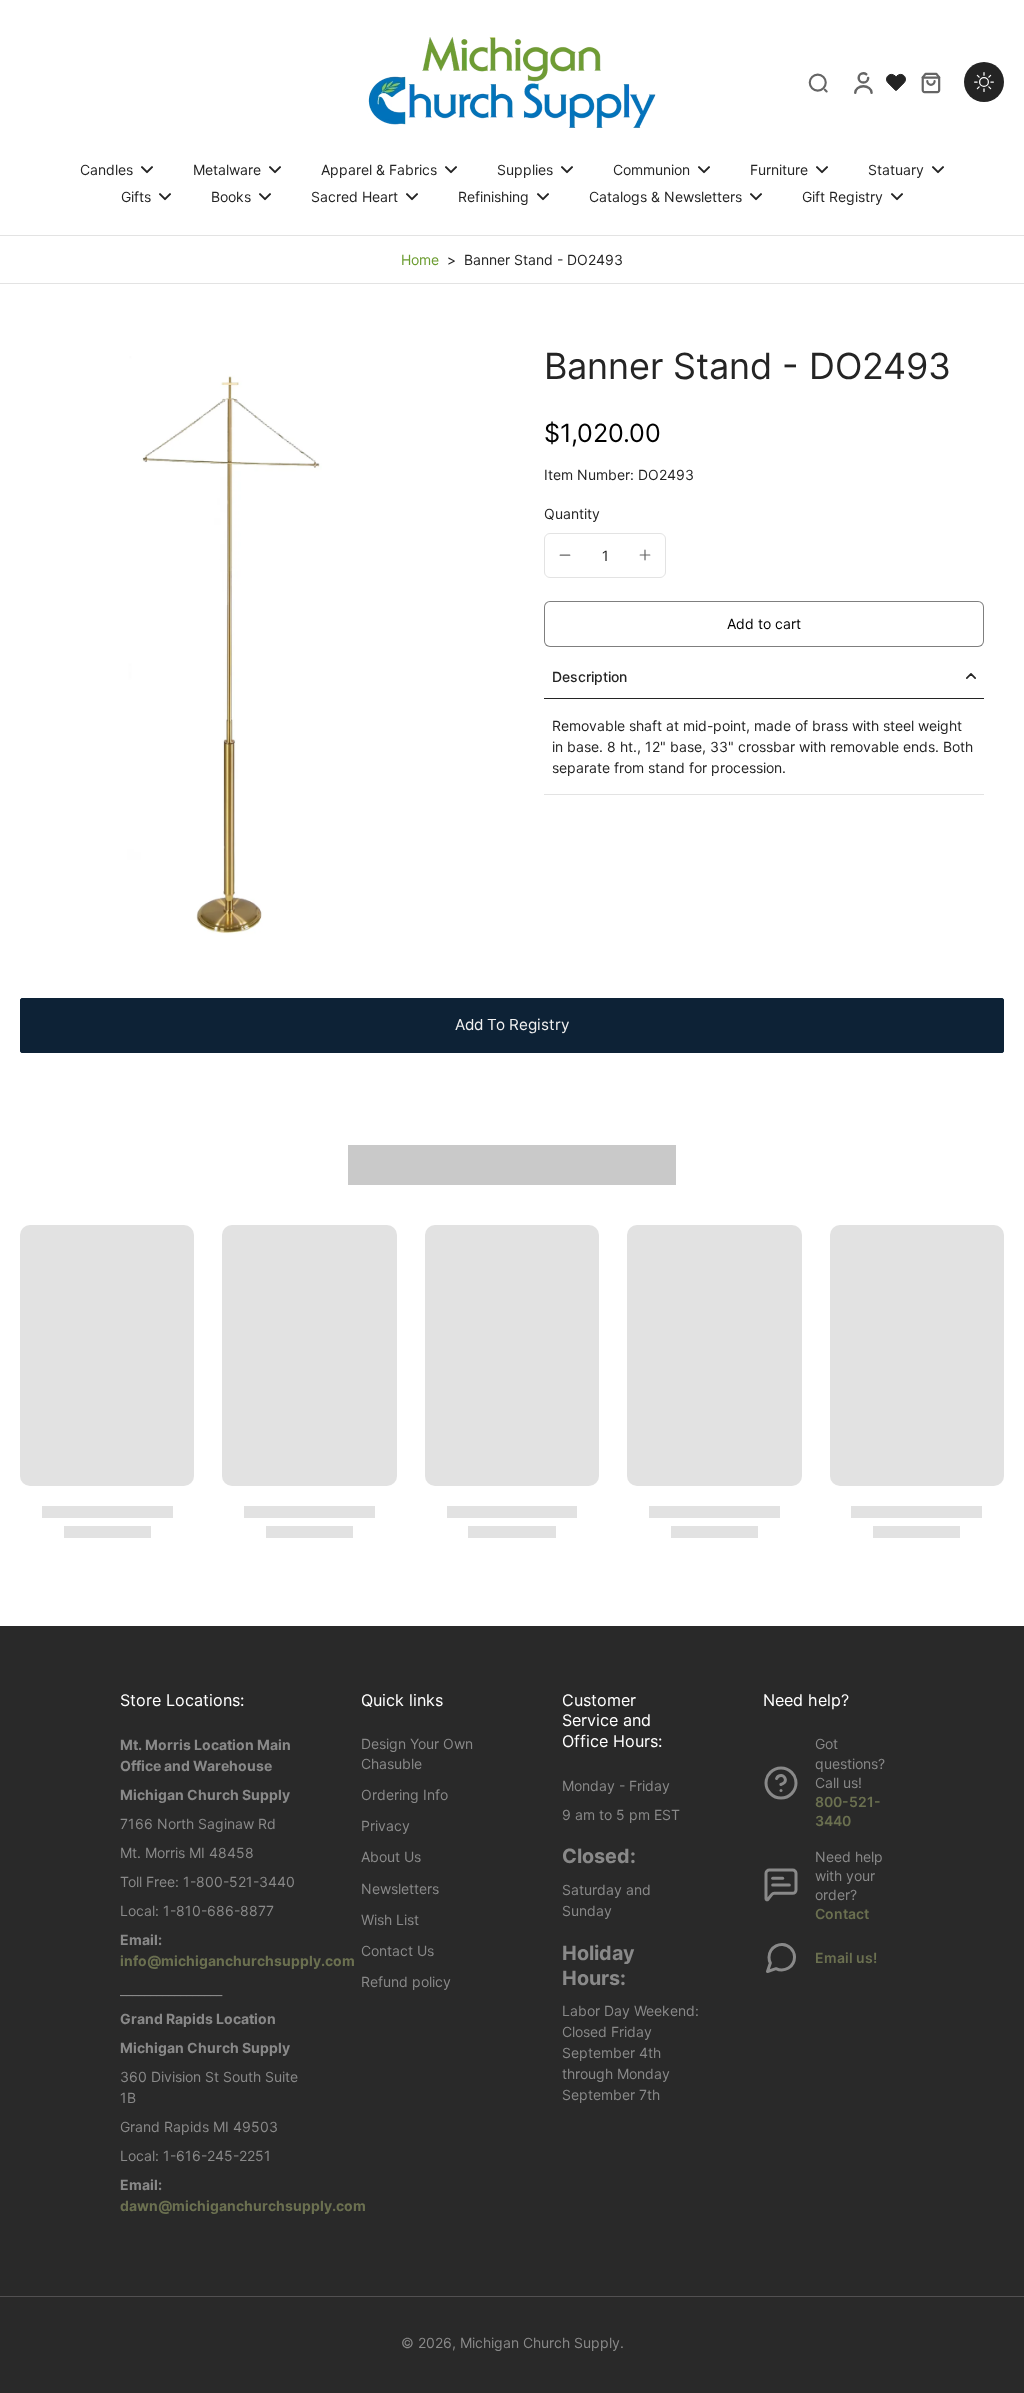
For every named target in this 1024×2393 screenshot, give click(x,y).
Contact (842, 1913)
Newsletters (400, 1888)
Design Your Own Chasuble (417, 1753)
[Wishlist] (896, 82)
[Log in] (862, 82)
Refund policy (406, 1981)
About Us (391, 1856)
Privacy (385, 1825)
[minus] (565, 555)
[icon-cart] (930, 82)
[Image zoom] (250, 650)
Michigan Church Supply (540, 2342)
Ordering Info (404, 1794)
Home (420, 259)
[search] (818, 82)
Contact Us (397, 1950)
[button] (764, 624)
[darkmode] (984, 82)
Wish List (390, 1919)
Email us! (846, 1957)
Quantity (572, 513)
